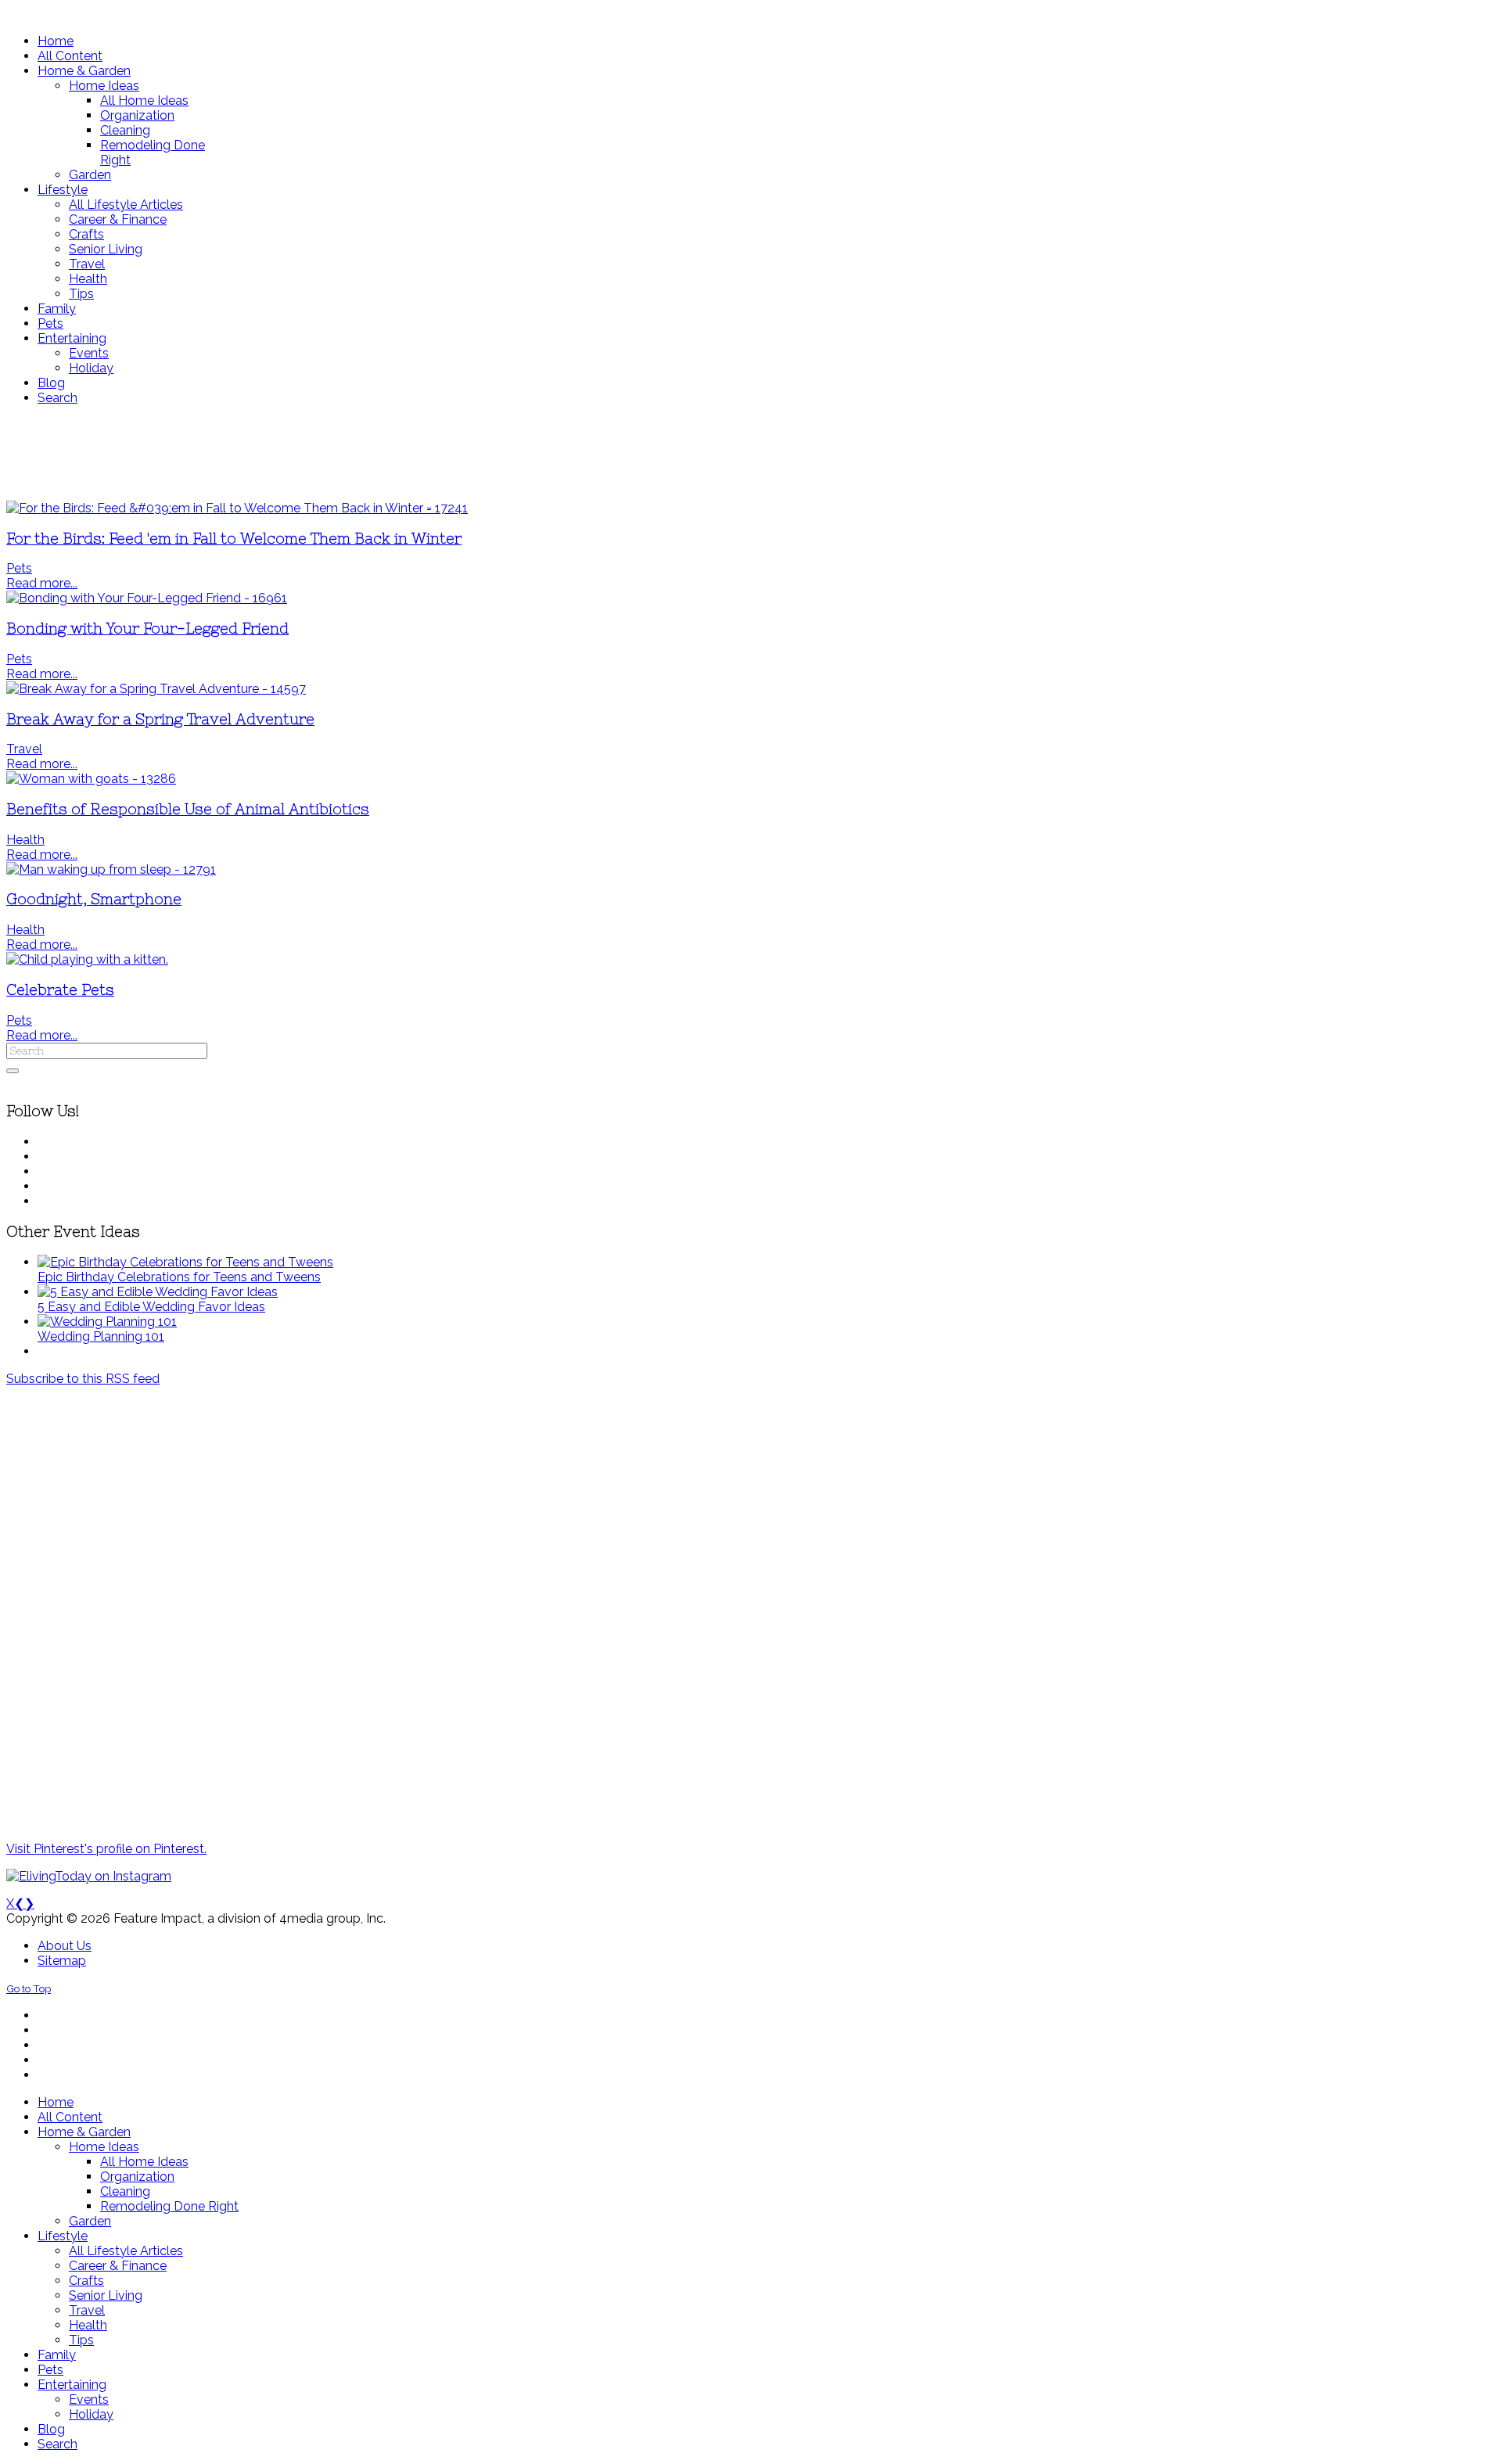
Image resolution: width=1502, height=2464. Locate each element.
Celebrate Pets (60, 990)
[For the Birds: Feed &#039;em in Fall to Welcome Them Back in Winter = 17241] (237, 508)
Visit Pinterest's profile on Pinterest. (106, 1849)
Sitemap (62, 1961)
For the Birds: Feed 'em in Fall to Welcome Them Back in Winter (234, 539)
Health (25, 840)
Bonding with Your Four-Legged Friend (147, 629)
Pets (19, 568)
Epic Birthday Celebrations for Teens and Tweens (179, 1277)
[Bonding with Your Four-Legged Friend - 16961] (147, 598)
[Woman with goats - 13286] (91, 779)
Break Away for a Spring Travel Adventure (160, 719)
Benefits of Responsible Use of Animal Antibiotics (188, 809)
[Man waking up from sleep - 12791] (111, 869)
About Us (65, 1946)
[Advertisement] (464, 453)
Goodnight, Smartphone (94, 899)
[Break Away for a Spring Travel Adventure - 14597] (156, 689)
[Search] (13, 1071)
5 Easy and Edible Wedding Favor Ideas (151, 1307)
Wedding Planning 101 (101, 1336)
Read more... (42, 583)
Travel (24, 749)
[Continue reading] (185, 1262)
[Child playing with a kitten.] (87, 959)
